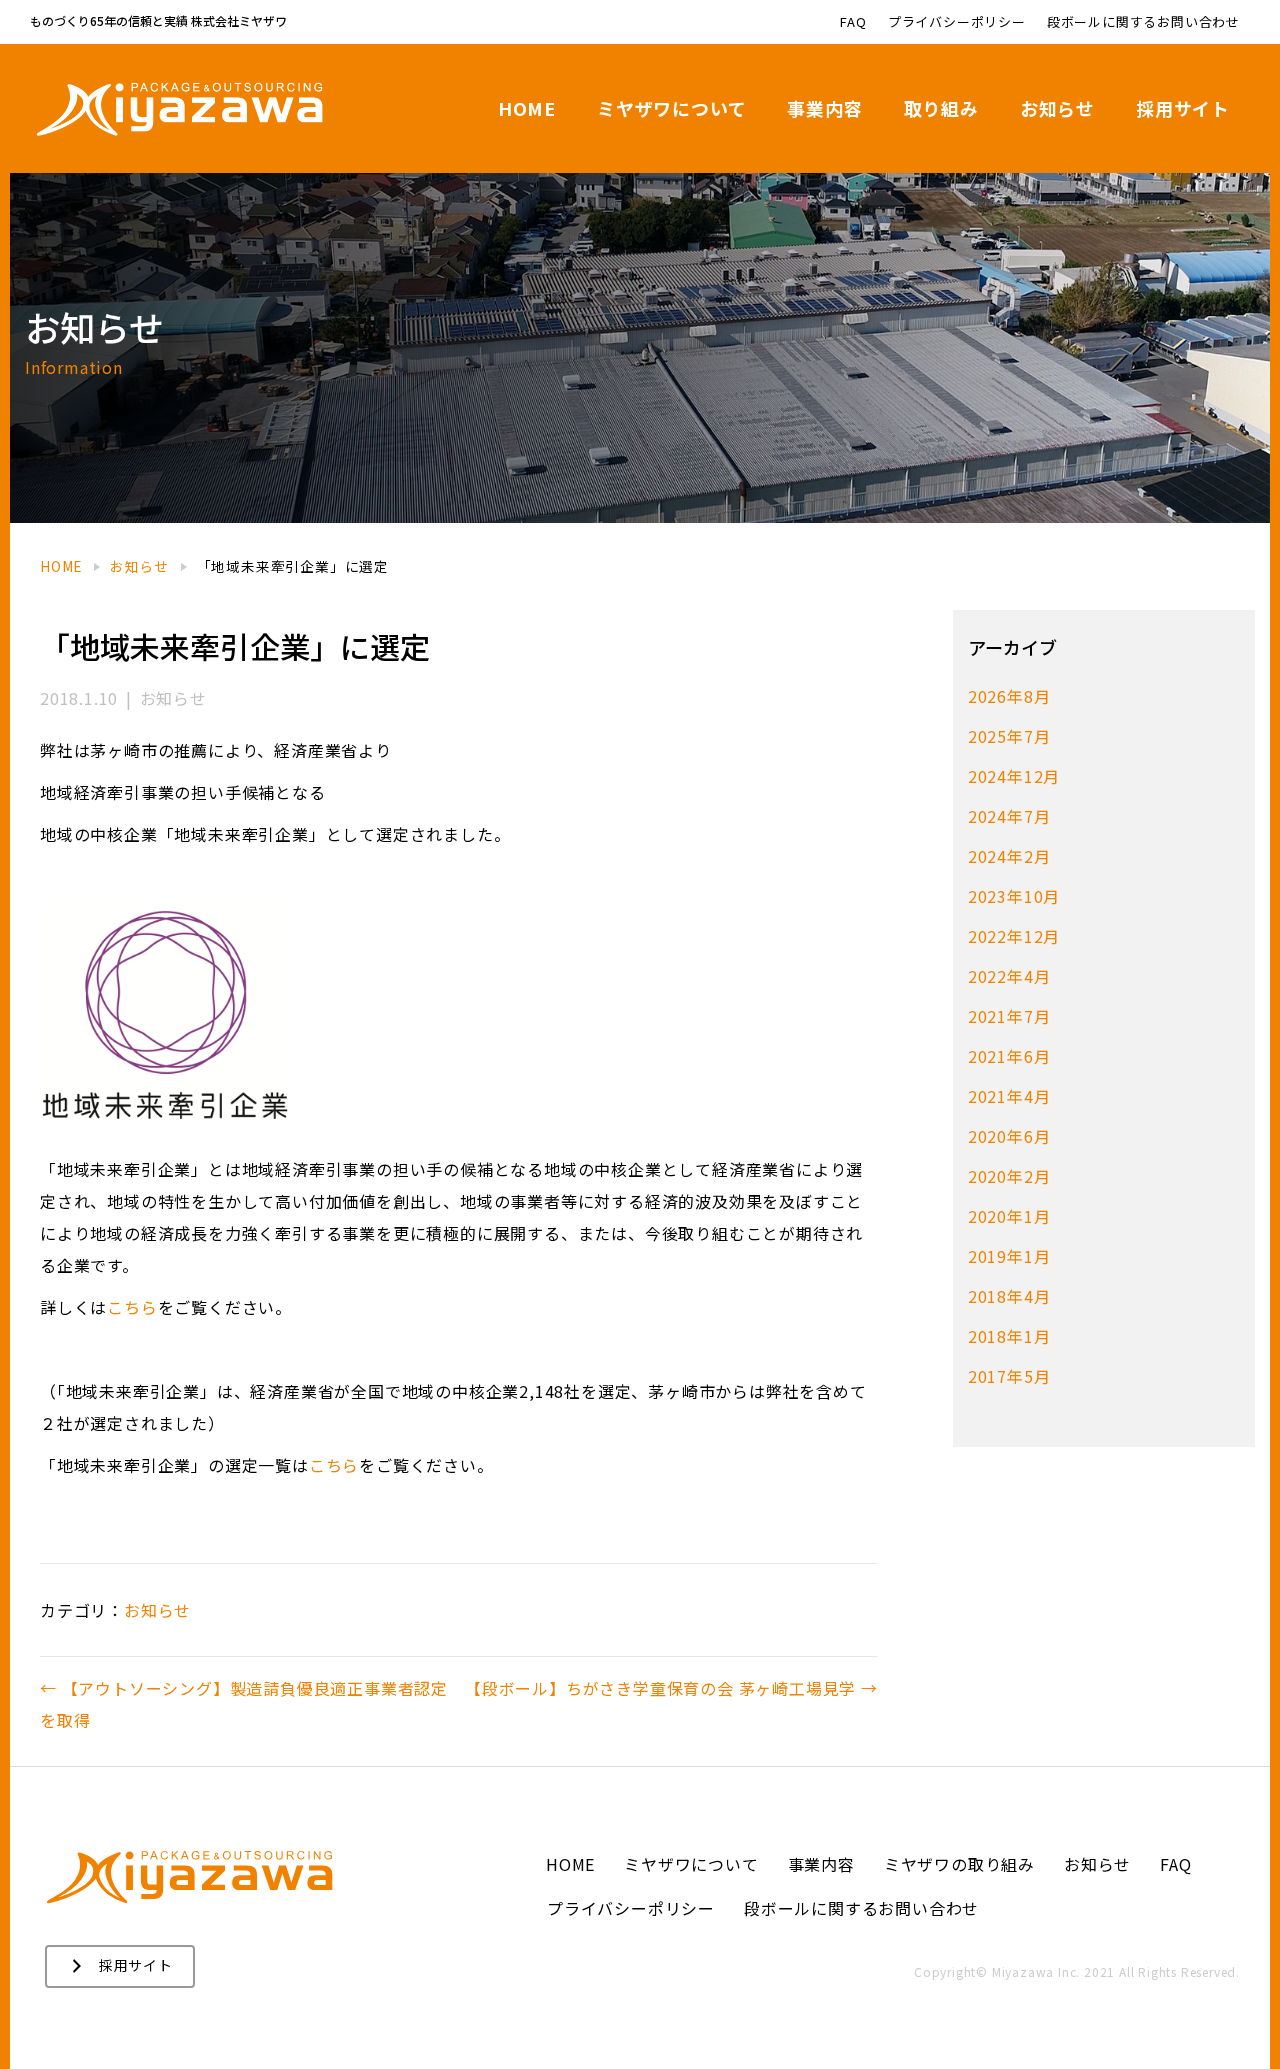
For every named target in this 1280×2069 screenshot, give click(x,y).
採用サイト (1183, 108)
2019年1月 (1009, 1256)
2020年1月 (1009, 1216)
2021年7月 (1009, 1016)
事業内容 (824, 108)
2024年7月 (1009, 816)
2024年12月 (1014, 776)
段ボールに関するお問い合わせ (1143, 21)
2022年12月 (1014, 936)
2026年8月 (1009, 696)
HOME (527, 108)
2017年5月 (1009, 1376)
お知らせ (1057, 108)
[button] (120, 1966)
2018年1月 (1009, 1336)
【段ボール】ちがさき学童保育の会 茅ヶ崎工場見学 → (671, 1688)
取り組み (941, 108)
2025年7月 (1009, 736)
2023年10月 (1014, 896)
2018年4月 (1009, 1296)
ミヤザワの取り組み (959, 1864)
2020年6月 (1009, 1136)
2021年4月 (1009, 1096)
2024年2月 (1009, 856)
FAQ (853, 21)
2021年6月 (1009, 1056)
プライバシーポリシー (957, 21)
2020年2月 (1009, 1176)
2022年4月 (1009, 976)
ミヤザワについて (671, 108)
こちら (132, 1307)
